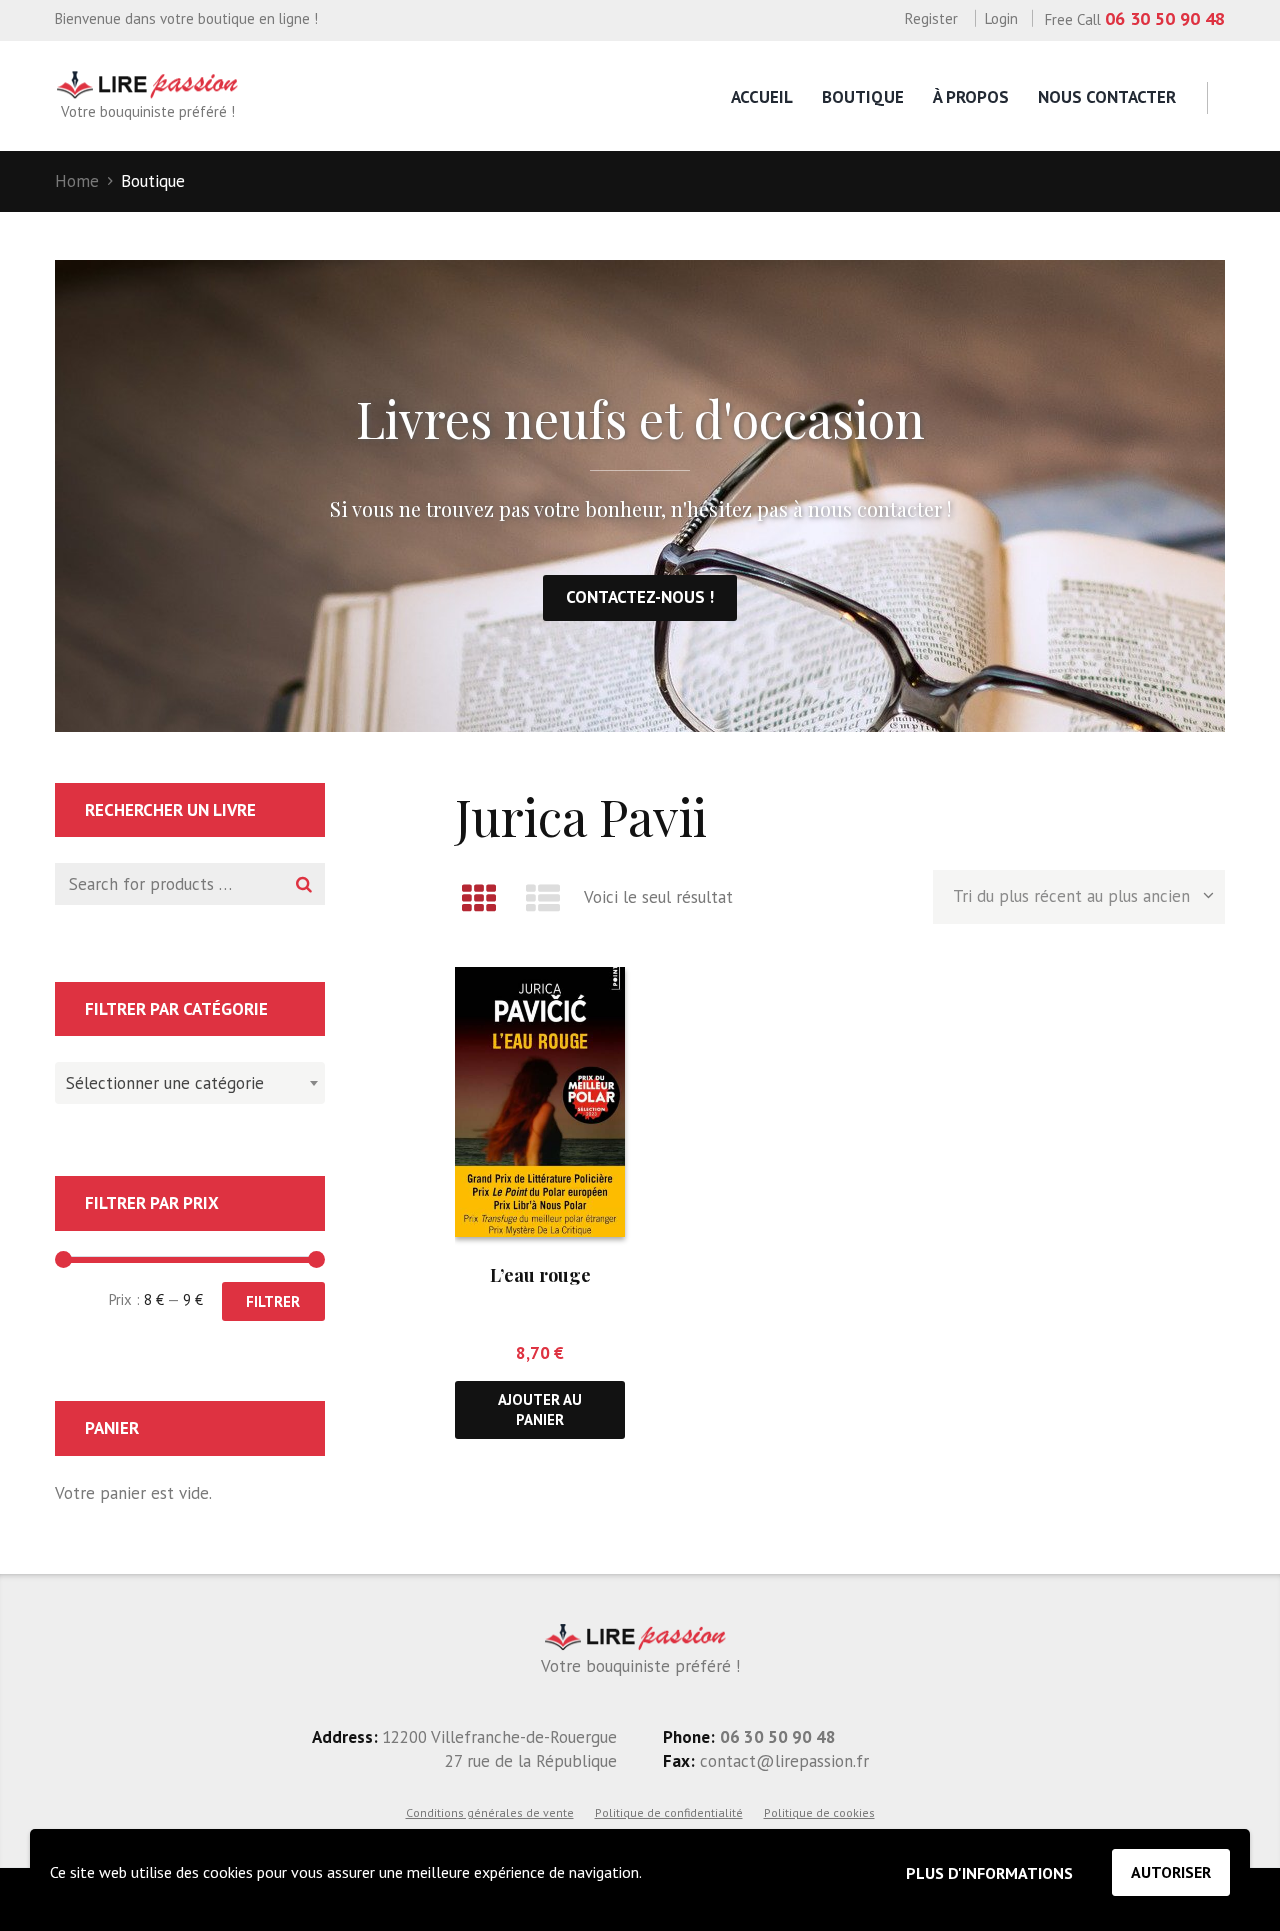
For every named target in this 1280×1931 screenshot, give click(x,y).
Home (77, 181)
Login (1001, 18)
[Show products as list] (544, 898)
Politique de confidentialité (669, 1812)
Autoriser (1171, 1872)
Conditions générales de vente (490, 1812)
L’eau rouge (540, 1275)
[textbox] (185, 1080)
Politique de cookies (819, 1812)
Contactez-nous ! (640, 597)
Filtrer (273, 1301)
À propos (971, 97)
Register (931, 18)
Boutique (863, 97)
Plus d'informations (989, 1873)
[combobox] (190, 1083)
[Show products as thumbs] (479, 898)
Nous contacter (1107, 97)
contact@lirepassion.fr (782, 1761)
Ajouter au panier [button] (540, 1409)
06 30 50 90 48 (1165, 18)
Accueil (762, 97)
